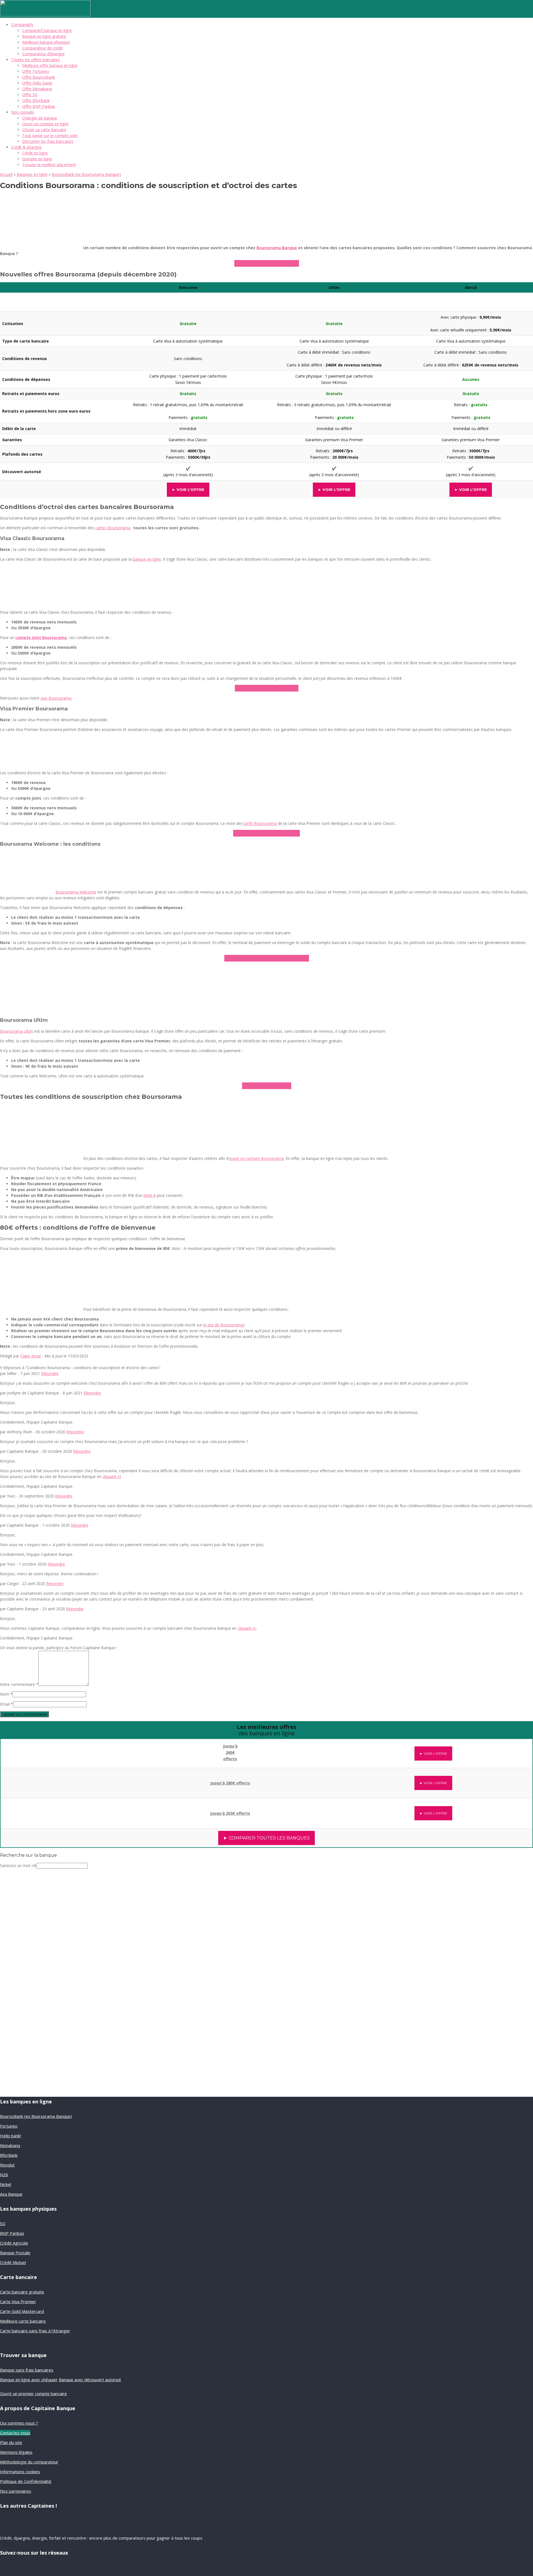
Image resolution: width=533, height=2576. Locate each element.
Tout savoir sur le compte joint (50, 135)
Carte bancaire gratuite (22, 2292)
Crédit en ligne (35, 153)
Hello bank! (10, 2136)
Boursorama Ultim (17, 1031)
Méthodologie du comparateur (29, 2462)
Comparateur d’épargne (43, 54)
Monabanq (10, 2145)
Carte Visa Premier (18, 2302)
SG (3, 2223)
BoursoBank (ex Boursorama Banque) (86, 174)
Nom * (6, 1694)
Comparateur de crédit (42, 48)
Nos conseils (23, 112)
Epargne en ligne (37, 159)
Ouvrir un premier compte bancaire (33, 2393)
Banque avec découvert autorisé (90, 2380)
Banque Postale (15, 2253)
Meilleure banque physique (46, 42)
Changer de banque (40, 118)
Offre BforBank (36, 100)
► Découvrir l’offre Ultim (267, 1086)
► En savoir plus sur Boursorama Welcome (267, 958)
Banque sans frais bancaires (27, 2370)
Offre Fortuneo (36, 71)
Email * (7, 1704)
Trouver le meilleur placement (49, 165)
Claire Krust (31, 1356)
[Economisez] (37, 2032)
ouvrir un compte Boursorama (256, 1158)
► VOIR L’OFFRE (188, 490)
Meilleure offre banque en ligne (50, 65)
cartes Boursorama (113, 528)
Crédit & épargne (26, 147)
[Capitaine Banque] (45, 15)
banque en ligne (147, 559)
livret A (150, 1195)
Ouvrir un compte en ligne (45, 124)
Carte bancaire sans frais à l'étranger (35, 2331)
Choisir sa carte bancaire (44, 130)
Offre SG (30, 95)
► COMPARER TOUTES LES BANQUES (266, 1838)
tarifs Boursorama (260, 823)
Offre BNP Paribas (39, 106)
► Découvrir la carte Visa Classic (267, 688)
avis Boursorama (56, 698)
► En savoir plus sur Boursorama (267, 263)
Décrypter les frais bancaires (48, 141)
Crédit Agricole (14, 2243)
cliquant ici (112, 1477)
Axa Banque (11, 2194)
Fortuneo (9, 2126)
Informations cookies (20, 2472)
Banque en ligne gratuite (44, 36)
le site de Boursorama (223, 1325)
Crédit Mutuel (13, 2262)
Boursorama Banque (277, 248)
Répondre (50, 1373)
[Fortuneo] (63, 1810)
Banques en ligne (32, 174)
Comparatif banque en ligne (47, 30)
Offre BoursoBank (39, 77)
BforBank (9, 2155)
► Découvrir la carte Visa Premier (266, 833)
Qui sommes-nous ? (19, 2423)
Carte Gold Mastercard (22, 2311)
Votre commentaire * (19, 1684)
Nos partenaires (16, 2491)
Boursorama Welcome (76, 892)
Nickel (6, 2184)
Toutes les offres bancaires (36, 60)
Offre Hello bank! (37, 83)
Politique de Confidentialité (26, 2481)
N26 (4, 2175)
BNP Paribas (12, 2233)
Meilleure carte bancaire (23, 2321)
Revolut (7, 2165)
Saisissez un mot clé (18, 1865)
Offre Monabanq (37, 89)
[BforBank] (63, 1750)
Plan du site (11, 2442)
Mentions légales (16, 2452)
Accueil (6, 174)
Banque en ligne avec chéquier (29, 2380)
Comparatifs (22, 25)
